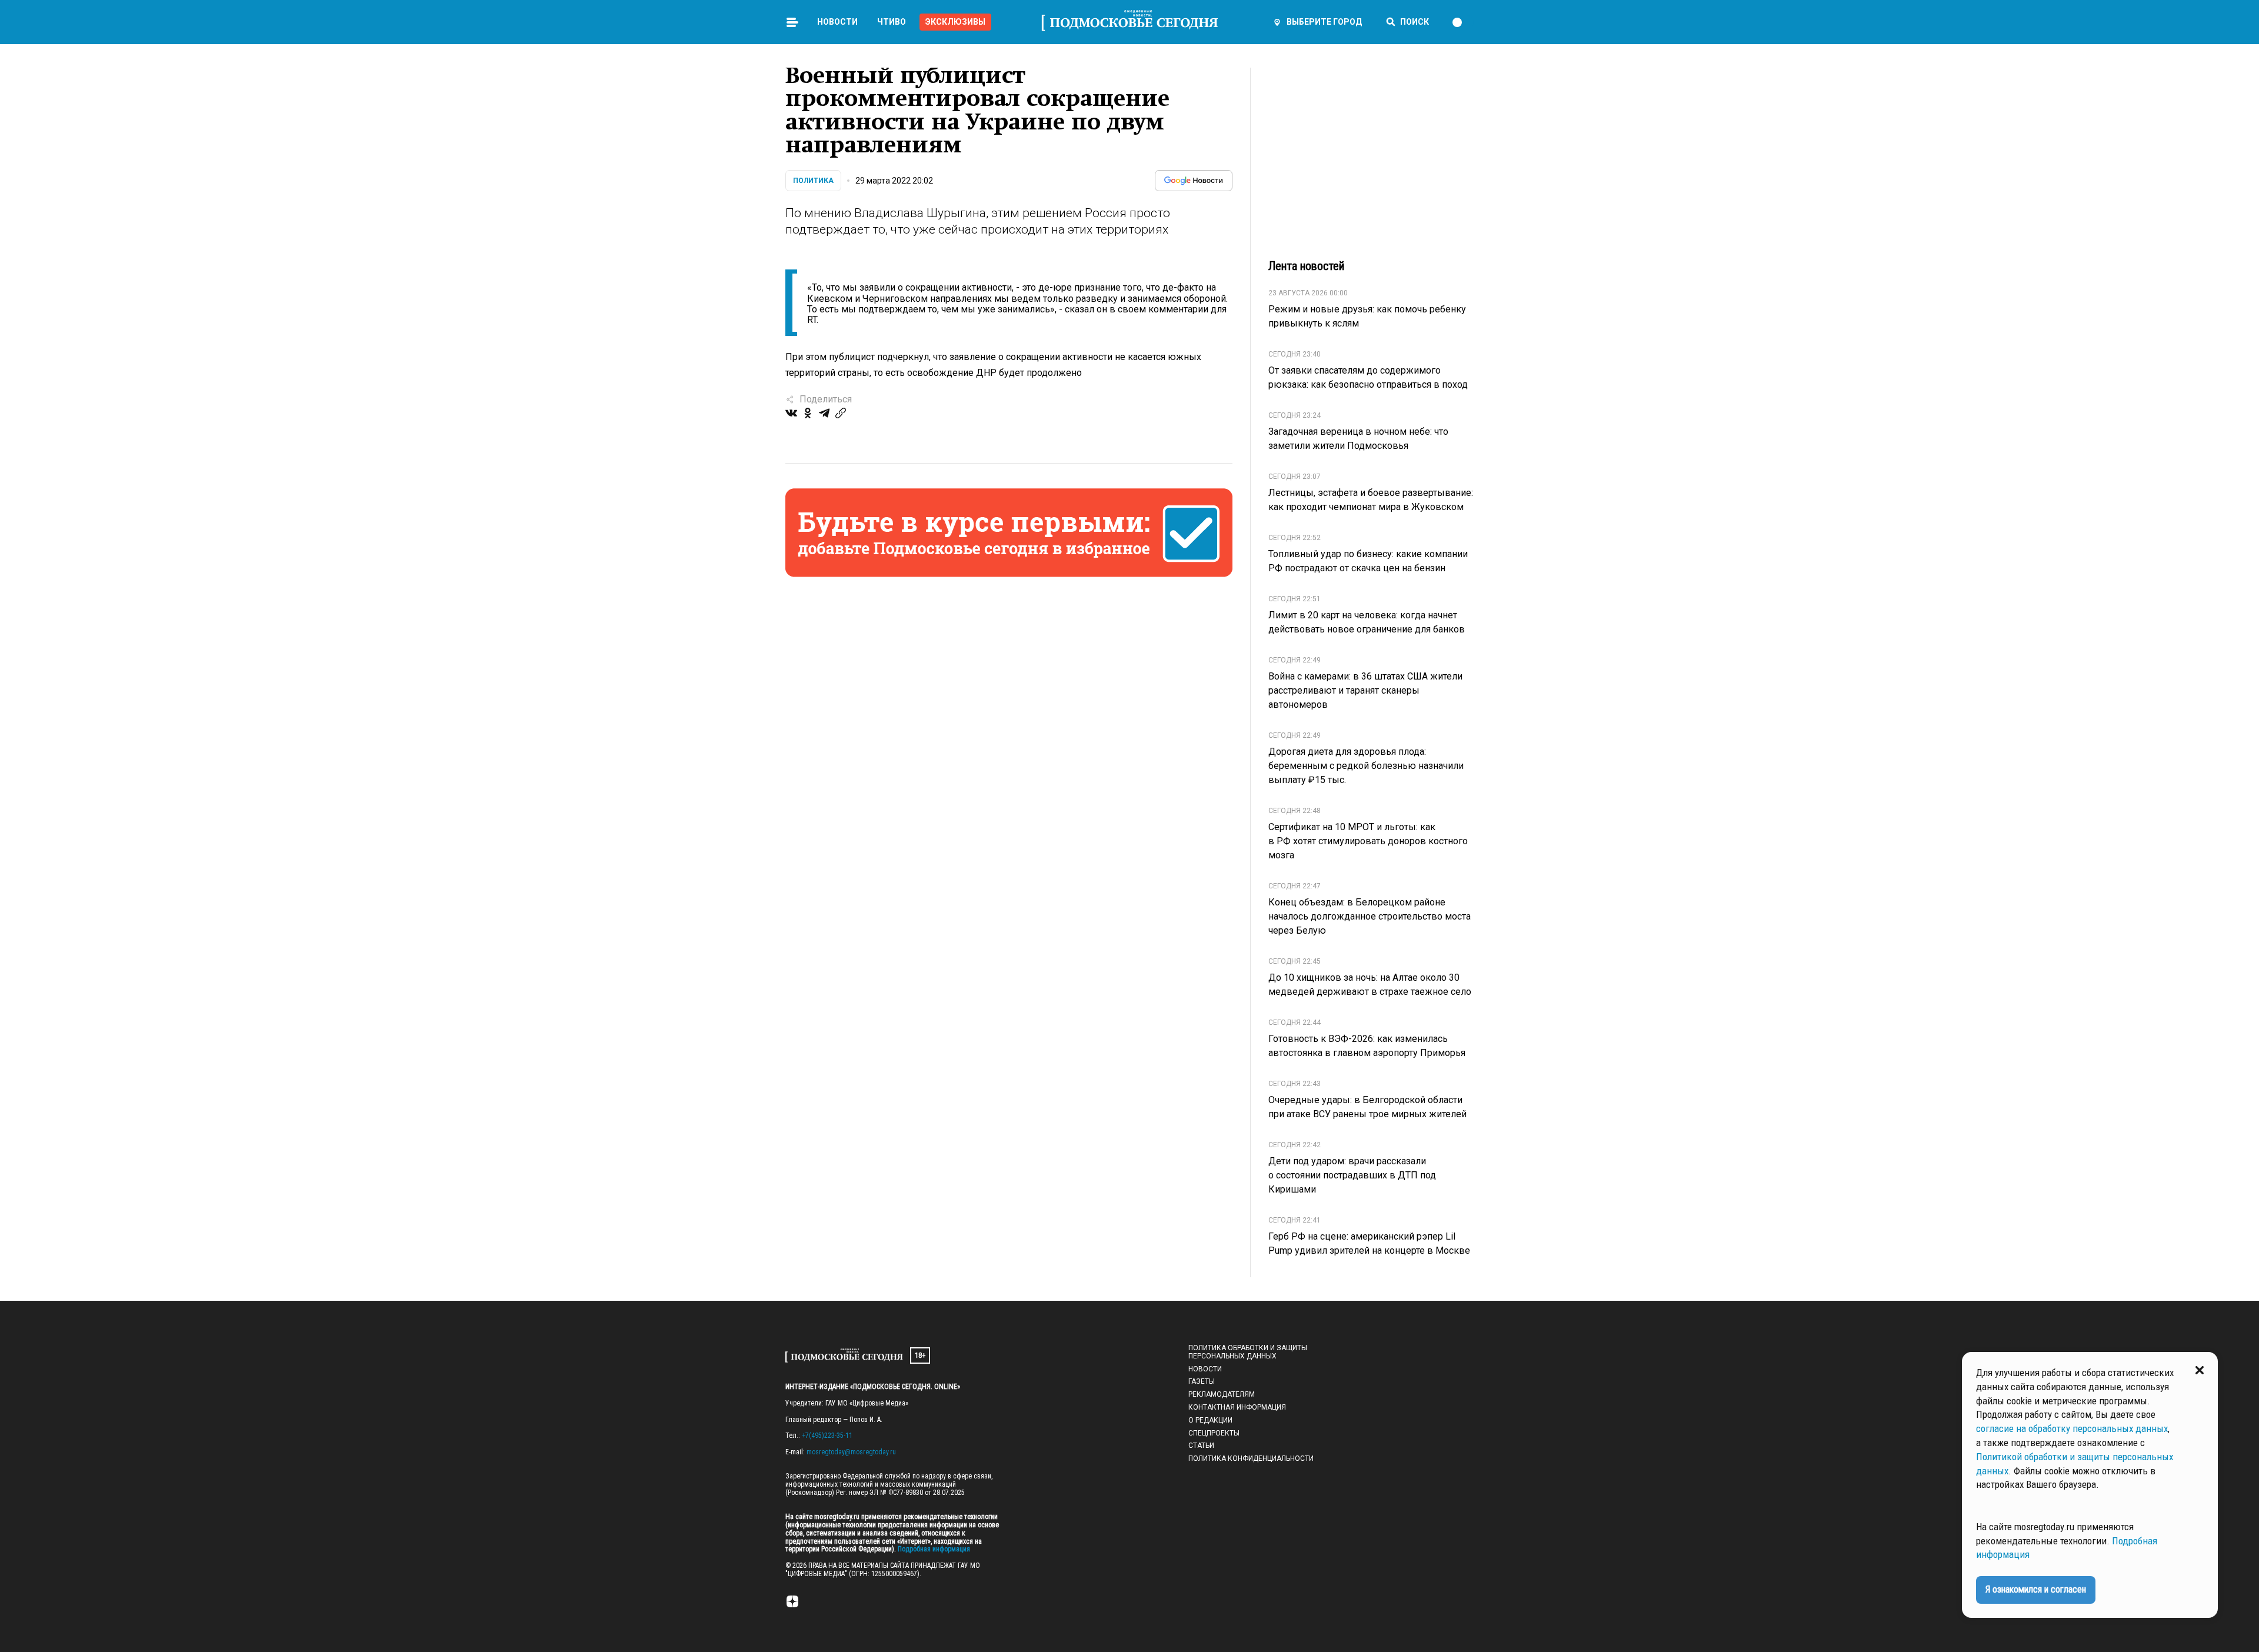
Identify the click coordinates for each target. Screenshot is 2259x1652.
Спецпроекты (1214, 1433)
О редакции (1210, 1420)
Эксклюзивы (955, 22)
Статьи (1201, 1445)
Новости (837, 22)
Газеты (1202, 1381)
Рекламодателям (1222, 1394)
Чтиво (892, 22)
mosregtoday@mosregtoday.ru (851, 1452)
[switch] (1462, 22)
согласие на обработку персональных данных (2072, 1428)
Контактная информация (1237, 1407)
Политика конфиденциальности (1251, 1458)
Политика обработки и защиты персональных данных (1248, 1352)
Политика (813, 181)
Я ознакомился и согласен (2036, 1589)
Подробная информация (933, 1549)
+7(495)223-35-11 (827, 1435)
